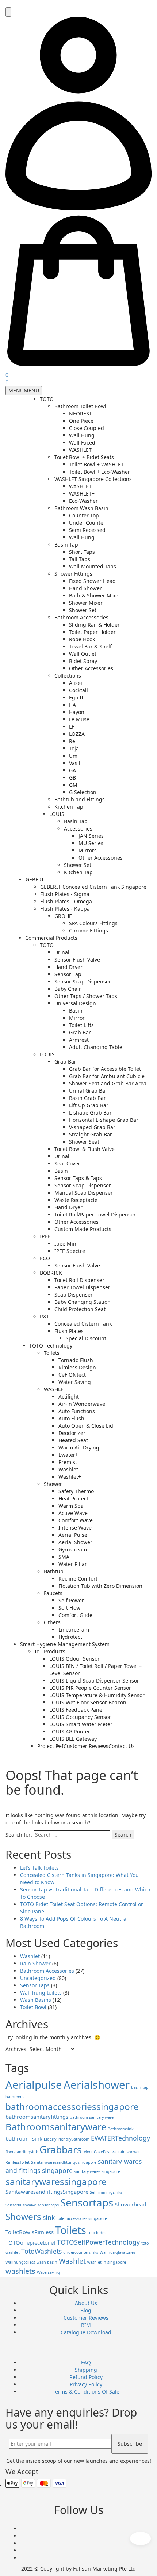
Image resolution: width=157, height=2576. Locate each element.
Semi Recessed (87, 530)
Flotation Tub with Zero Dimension (100, 1586)
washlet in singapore (107, 2262)
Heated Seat (73, 1440)
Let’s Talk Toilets (39, 1868)
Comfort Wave (76, 1520)
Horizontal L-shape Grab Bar (104, 1120)
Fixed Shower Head (92, 581)
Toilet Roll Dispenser (79, 1280)
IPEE (45, 1236)
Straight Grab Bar (91, 1134)
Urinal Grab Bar (88, 1091)
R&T (45, 1316)
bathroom (15, 2097)
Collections (68, 676)
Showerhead (130, 2204)
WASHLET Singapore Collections (93, 479)
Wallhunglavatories (118, 2252)
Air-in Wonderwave (82, 1404)
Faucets (53, 1593)
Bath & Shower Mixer (95, 595)
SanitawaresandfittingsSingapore (47, 2192)
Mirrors (88, 850)
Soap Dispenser (74, 1295)
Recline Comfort (78, 1579)
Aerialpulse (34, 2085)
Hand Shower (85, 588)
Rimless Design (77, 1367)
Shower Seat (84, 1142)
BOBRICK (51, 1273)
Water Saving (75, 1382)
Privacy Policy (86, 2384)
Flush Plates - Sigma (65, 894)
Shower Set (83, 610)
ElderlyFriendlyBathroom (67, 2139)
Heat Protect (73, 1498)
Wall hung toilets (41, 1993)
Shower (53, 1484)
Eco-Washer (83, 501)
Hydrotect (70, 1637)
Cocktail (78, 690)
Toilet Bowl (33, 2007)
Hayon (77, 712)
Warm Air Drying (79, 1447)
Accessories (78, 829)
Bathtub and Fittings (80, 799)
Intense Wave (75, 1528)
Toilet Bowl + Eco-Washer (99, 472)
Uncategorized (38, 1978)
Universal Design (75, 1003)
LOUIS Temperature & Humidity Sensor (97, 1695)
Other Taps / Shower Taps (86, 996)
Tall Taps (80, 559)
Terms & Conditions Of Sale (86, 2392)
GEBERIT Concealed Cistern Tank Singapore (93, 887)
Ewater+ (68, 1455)
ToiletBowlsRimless (30, 2232)
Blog (86, 2310)
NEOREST (81, 413)
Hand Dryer (68, 967)
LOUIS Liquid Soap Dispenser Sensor (94, 1680)
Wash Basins (36, 2000)
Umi (74, 756)
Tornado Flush (76, 1360)
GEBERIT (36, 879)
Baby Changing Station (83, 1302)
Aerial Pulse (73, 1535)
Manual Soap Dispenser (84, 1193)
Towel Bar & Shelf (90, 646)
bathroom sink (24, 2138)
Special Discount (86, 1338)
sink (49, 2217)
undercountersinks (81, 2252)
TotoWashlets (41, 2251)
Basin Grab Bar (87, 1098)
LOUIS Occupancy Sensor (80, 1717)
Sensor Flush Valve (77, 960)
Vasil (75, 763)
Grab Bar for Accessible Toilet (105, 1069)
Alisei (76, 683)
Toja (74, 748)
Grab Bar (80, 1032)
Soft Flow (69, 1608)
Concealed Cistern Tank (83, 1324)
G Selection (83, 792)
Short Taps (82, 552)
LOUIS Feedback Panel (76, 1710)
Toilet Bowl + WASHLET (96, 464)
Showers (23, 2216)
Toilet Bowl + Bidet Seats (84, 457)
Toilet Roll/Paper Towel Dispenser (95, 1214)
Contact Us (122, 1746)
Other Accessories (91, 668)
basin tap (140, 2087)
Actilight (69, 1397)
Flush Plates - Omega (66, 901)
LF (72, 727)
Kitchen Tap (69, 807)
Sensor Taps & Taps (78, 1178)
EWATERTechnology (120, 2138)
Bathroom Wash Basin (81, 508)
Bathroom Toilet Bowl (80, 406)
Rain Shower (35, 1963)
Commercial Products (51, 938)
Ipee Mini (66, 1244)
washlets (20, 2271)
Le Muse (79, 719)
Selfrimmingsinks (106, 2192)
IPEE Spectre (70, 1251)
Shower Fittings (73, 574)
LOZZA (77, 734)
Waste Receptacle (76, 1200)
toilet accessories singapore (82, 2218)
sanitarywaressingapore (56, 2181)
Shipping (86, 2370)
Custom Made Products (83, 1229)
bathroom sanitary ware (92, 2117)
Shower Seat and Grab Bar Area (108, 1083)
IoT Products (50, 1651)
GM (73, 785)
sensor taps (48, 2205)
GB (72, 778)
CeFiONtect (72, 1375)
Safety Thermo (76, 1491)
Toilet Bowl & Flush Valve (85, 1149)
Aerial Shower (75, 1542)
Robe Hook (82, 639)
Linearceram (74, 1630)
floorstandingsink (22, 2152)
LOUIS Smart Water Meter (81, 1724)
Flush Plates (69, 1331)
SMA (64, 1557)
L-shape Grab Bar (90, 1113)
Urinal (62, 952)
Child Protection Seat (80, 1309)
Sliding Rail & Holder (94, 625)
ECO (45, 1258)
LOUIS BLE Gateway (73, 1739)
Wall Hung (82, 435)
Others (52, 1622)
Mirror (77, 1018)
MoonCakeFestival (100, 2152)
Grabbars (61, 2149)
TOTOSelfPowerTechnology (98, 2242)
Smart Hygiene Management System (65, 1644)
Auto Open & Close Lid (86, 1426)
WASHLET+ (82, 450)
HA (72, 705)
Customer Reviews (86, 1746)
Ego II (76, 697)
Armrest (79, 1040)
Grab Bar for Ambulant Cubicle (107, 1076)
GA (72, 770)
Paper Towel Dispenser (82, 1287)
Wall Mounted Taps (93, 566)
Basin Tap (66, 545)
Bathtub (54, 1571)
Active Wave (73, 1513)
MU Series (91, 843)
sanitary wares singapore (97, 2171)
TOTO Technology (51, 1346)
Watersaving (48, 2272)
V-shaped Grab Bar (92, 1127)
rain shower (129, 2152)
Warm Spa (71, 1506)
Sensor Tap (68, 974)
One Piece (81, 421)
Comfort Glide (75, 1615)
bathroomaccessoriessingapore (72, 2106)
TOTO (47, 399)
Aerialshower (97, 2085)
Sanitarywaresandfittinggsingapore (64, 2162)
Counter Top (84, 515)
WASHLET (80, 486)
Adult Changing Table (96, 1047)
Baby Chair (68, 989)
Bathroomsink (121, 2129)
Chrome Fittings (89, 930)
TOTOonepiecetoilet (30, 2242)
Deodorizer (72, 1433)
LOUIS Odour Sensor (74, 1659)
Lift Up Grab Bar (89, 1105)
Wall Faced (82, 443)
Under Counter (87, 523)
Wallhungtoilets (20, 2262)
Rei (73, 741)
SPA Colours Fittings (93, 923)
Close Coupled (87, 428)
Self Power (71, 1600)
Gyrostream (73, 1549)
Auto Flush (71, 1418)
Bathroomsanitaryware (56, 2127)
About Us (86, 2303)
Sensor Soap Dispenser (83, 981)
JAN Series (91, 836)
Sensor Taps (35, 1985)
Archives (16, 2049)
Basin (76, 1011)
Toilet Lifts (81, 1025)
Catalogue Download (86, 2332)
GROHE (63, 916)
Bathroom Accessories (81, 617)
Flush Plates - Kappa (65, 909)
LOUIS (57, 814)
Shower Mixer (86, 603)
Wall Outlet (83, 654)
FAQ (86, 2362)
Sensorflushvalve (21, 2205)
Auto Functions (77, 1411)
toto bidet (97, 2233)
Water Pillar (73, 1564)
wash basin (47, 2262)
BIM (86, 2325)
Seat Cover (67, 1163)
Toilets (52, 1353)
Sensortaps (87, 2202)
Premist (68, 1462)
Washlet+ (70, 1477)
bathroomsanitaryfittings (37, 2117)
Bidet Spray (83, 661)
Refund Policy (86, 2377)
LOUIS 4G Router (70, 1731)
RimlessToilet (18, 2162)
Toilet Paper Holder (92, 632)
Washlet (68, 1469)
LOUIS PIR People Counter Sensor (90, 1688)
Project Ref (50, 1746)
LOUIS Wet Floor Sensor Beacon (88, 1702)
